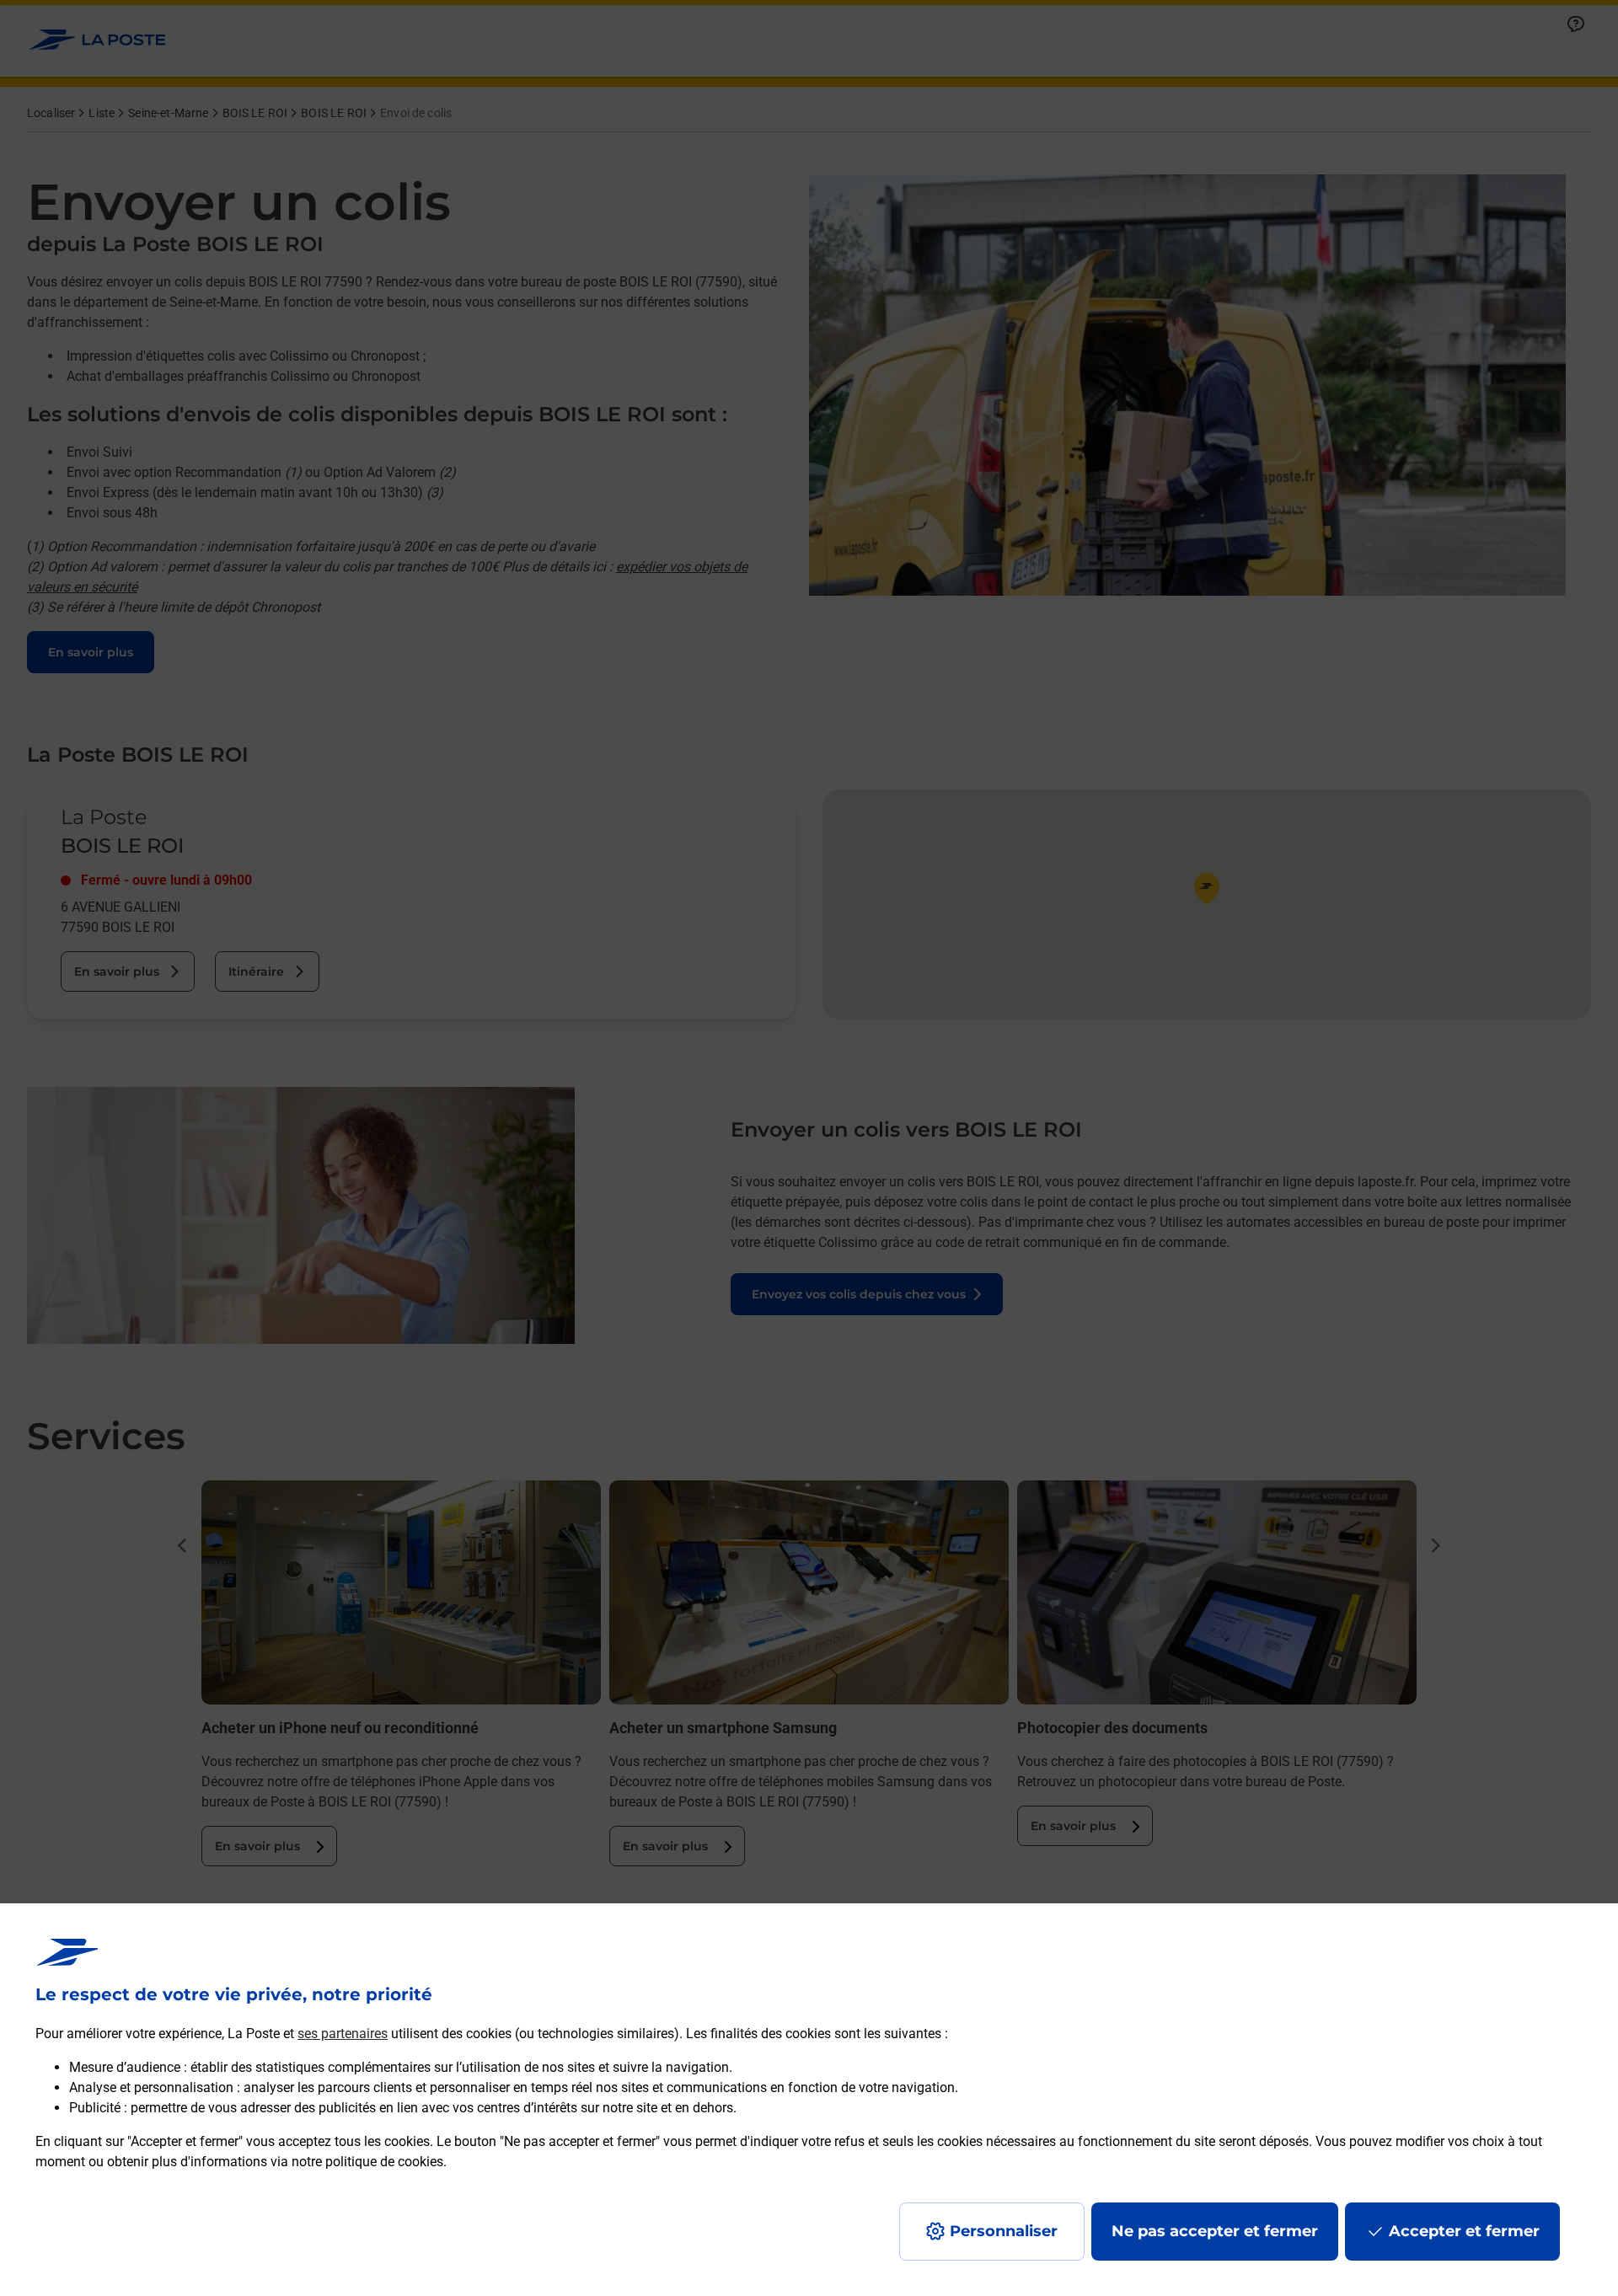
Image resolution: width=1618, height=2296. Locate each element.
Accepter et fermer (1464, 2231)
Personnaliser (1004, 2231)
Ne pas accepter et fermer (1215, 2231)
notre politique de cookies (367, 2162)
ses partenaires (343, 2034)
